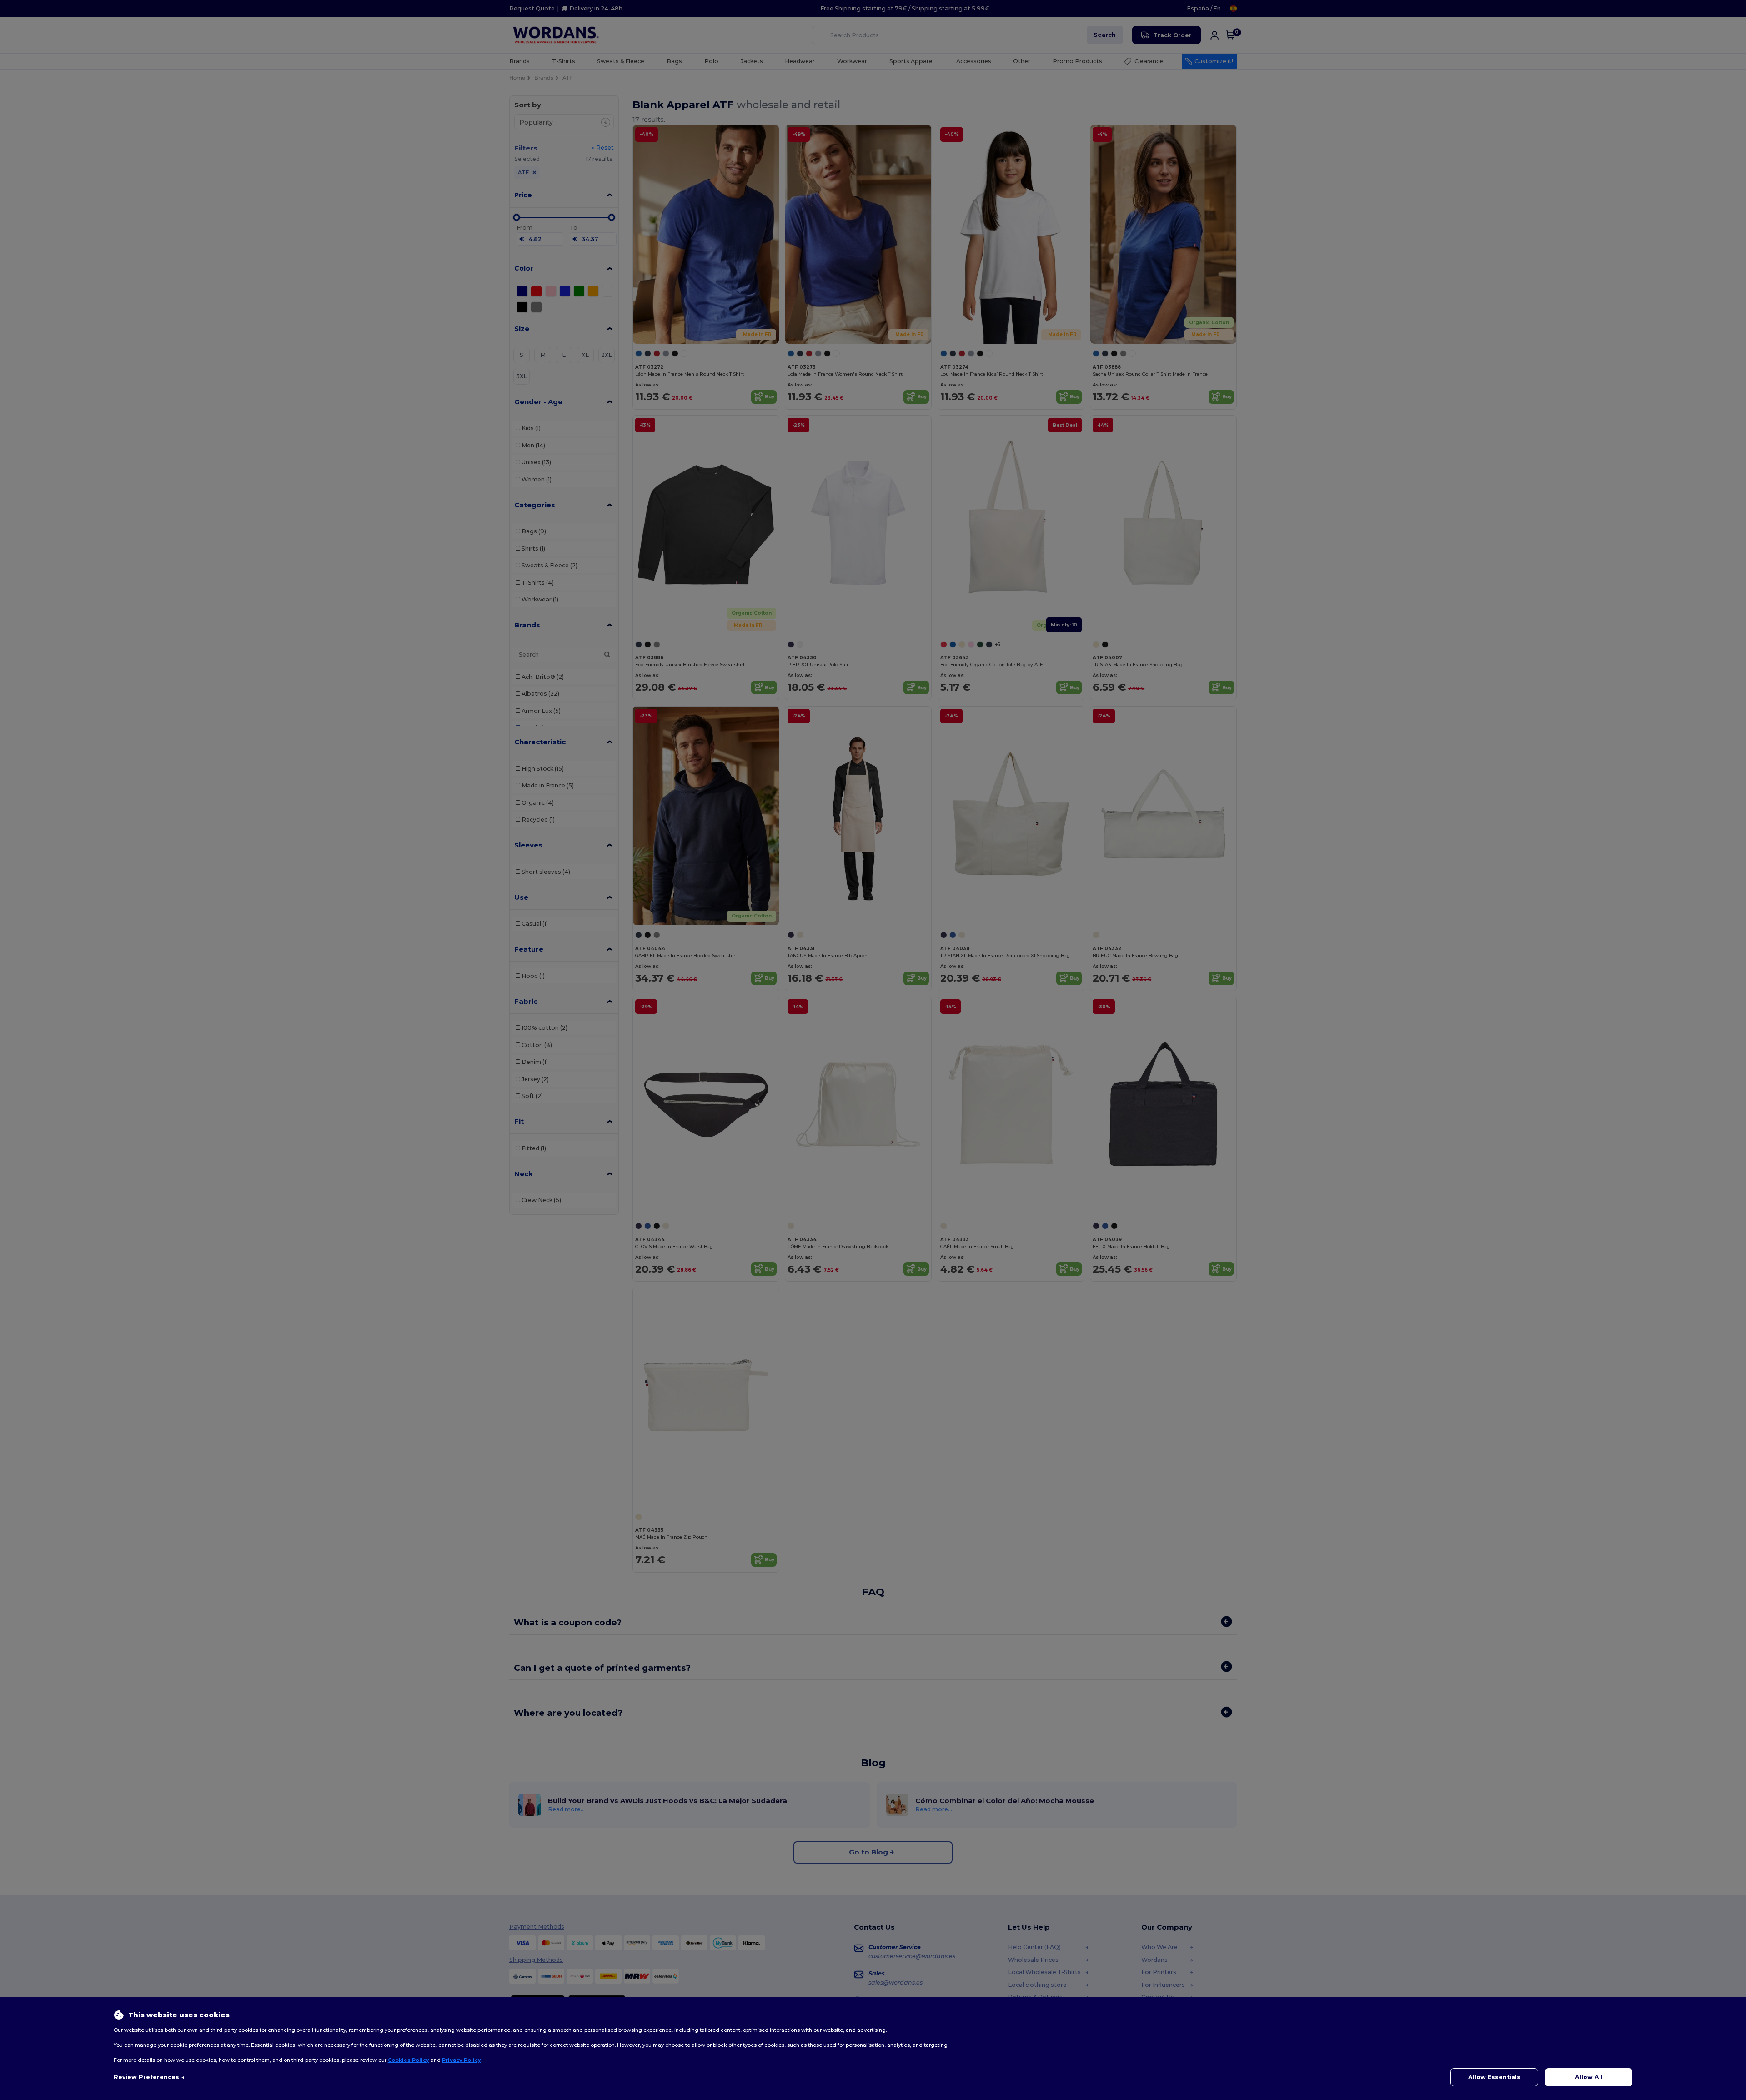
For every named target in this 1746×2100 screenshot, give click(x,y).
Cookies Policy (409, 2060)
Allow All (1589, 2077)
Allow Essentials (1494, 2077)
